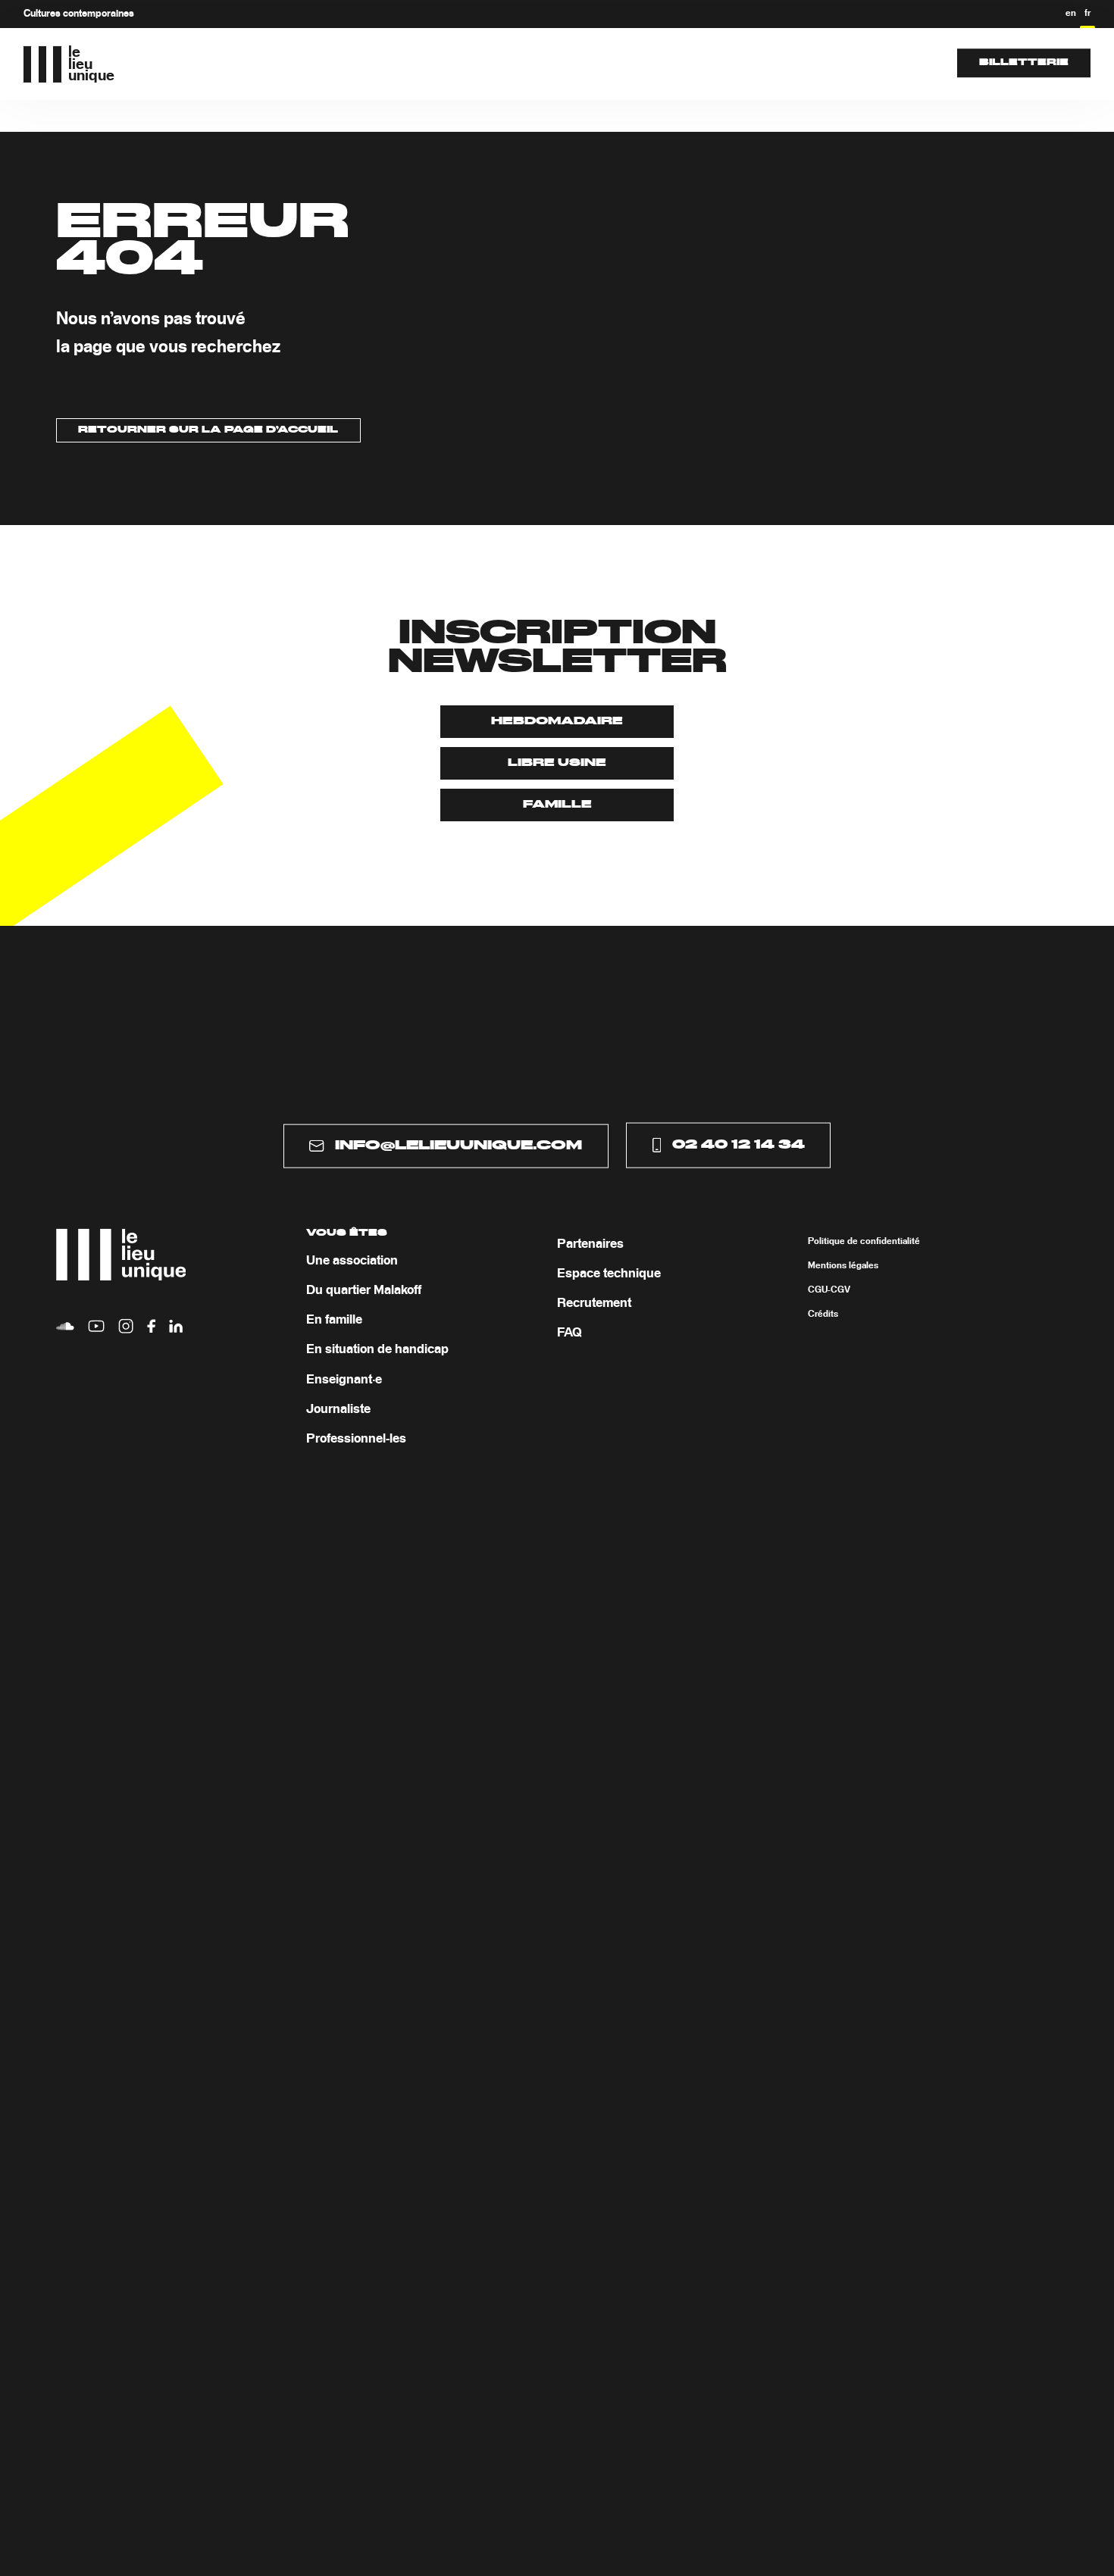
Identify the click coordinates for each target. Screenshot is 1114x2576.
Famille (557, 805)
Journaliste (338, 1409)
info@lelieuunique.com (458, 1146)
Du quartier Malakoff (364, 1290)
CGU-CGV (829, 1290)
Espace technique (609, 1273)
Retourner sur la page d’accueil (208, 430)
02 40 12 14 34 (738, 1145)
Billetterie (1024, 63)
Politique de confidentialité (864, 1241)
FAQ (570, 1333)
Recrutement (594, 1303)
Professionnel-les (356, 1439)
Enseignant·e (344, 1379)
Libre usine (557, 763)
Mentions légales (843, 1265)
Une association (352, 1260)
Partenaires (590, 1243)
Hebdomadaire (557, 721)
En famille (334, 1320)
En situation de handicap (377, 1349)
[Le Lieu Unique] (474, 63)
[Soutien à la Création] (590, 63)
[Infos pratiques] (705, 63)
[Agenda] (391, 63)
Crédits (823, 1314)
